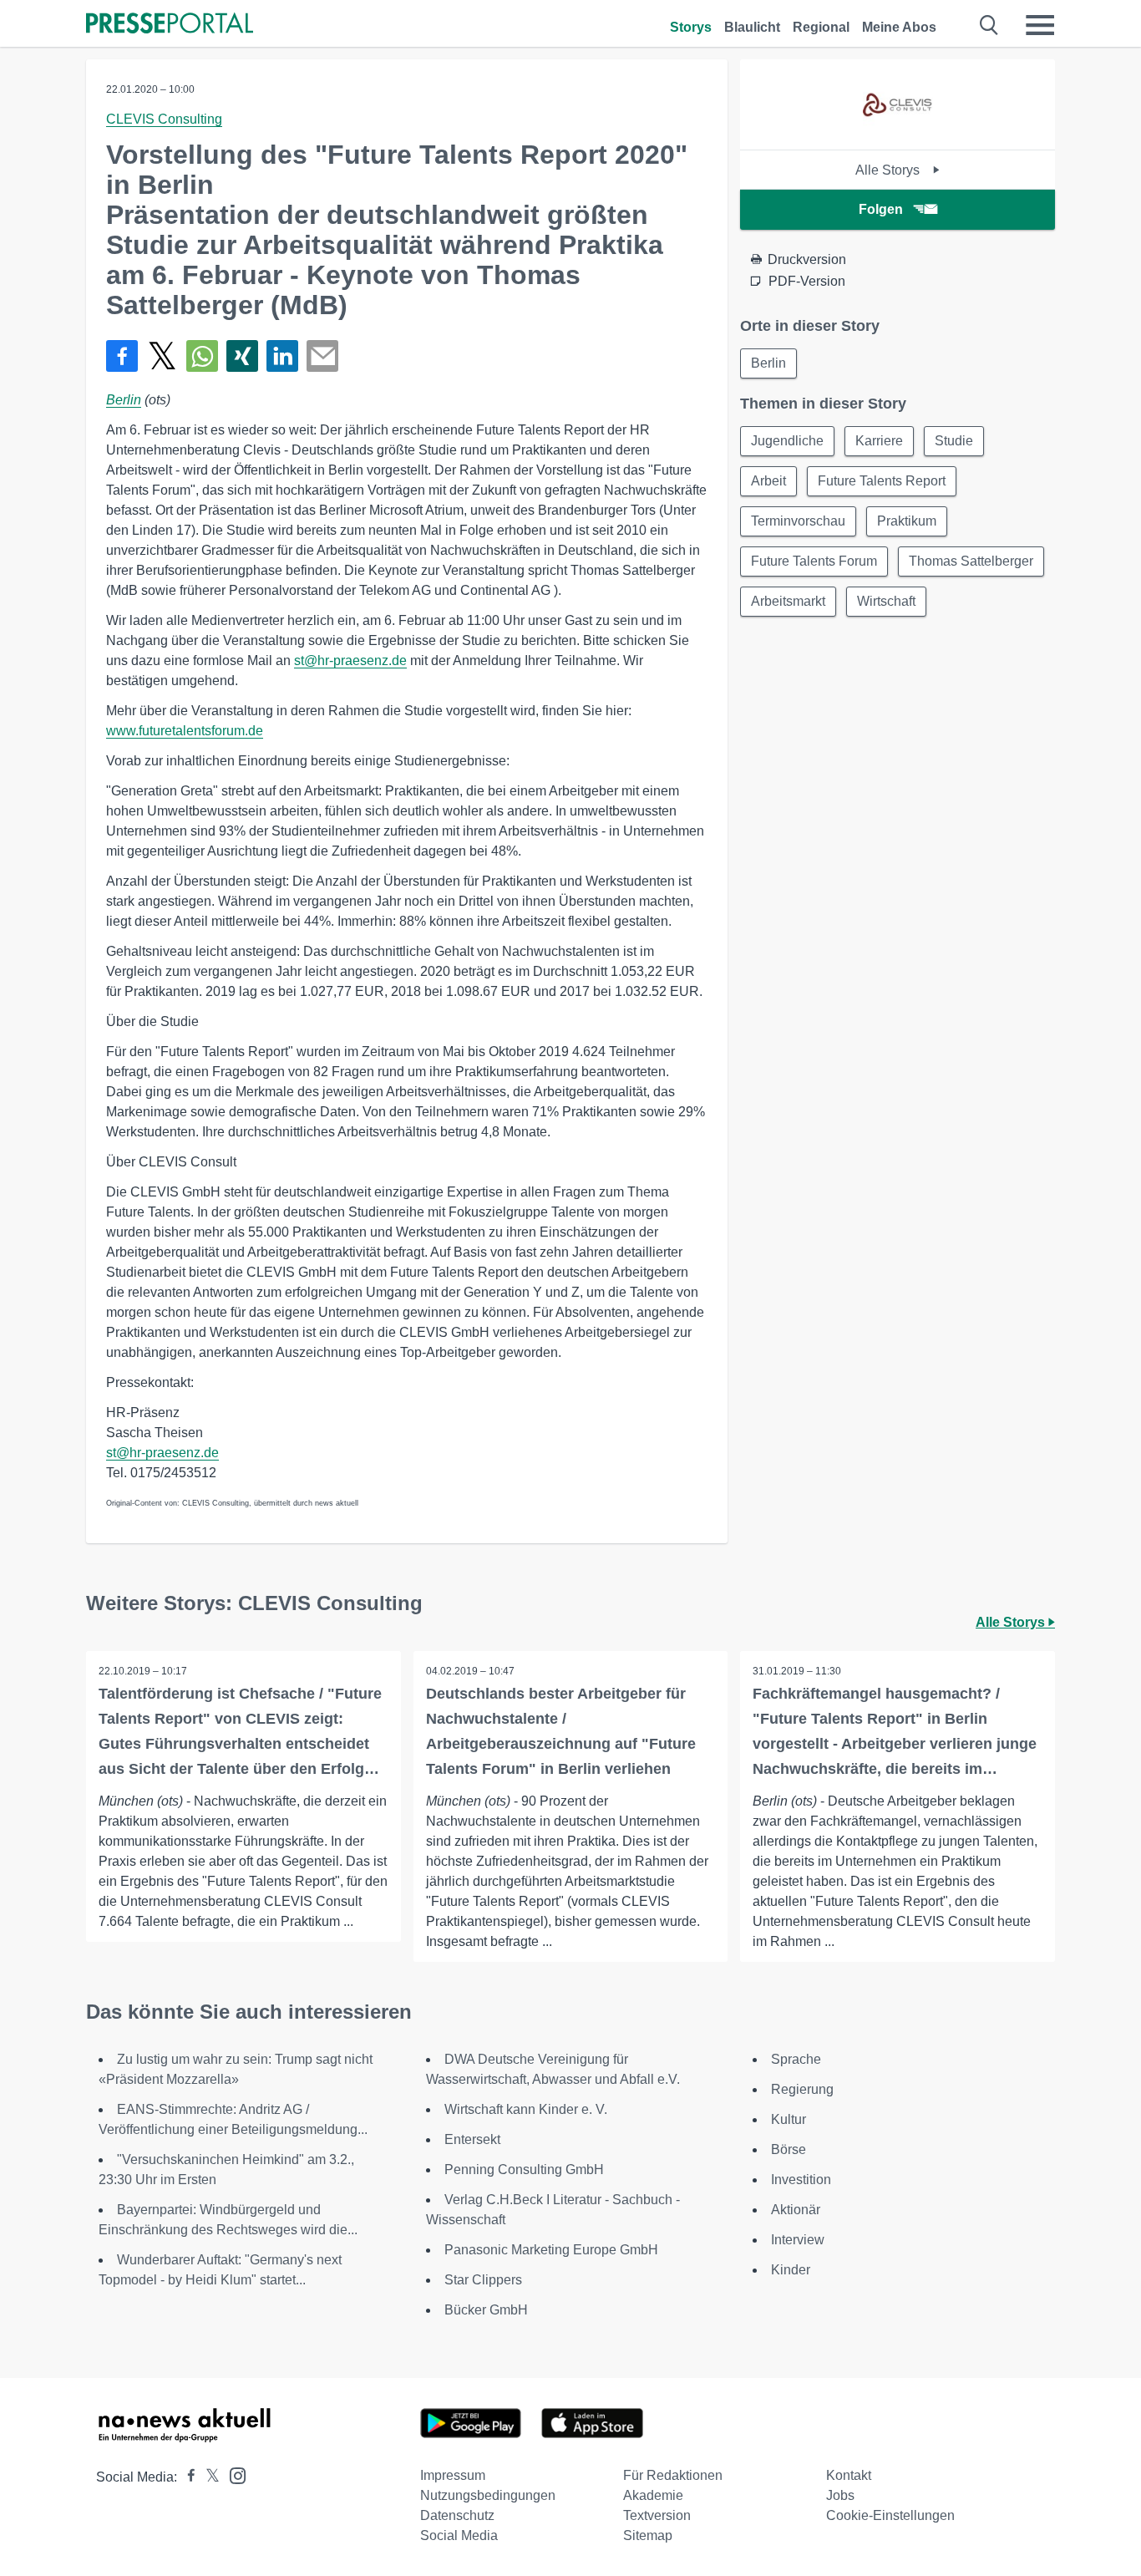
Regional (821, 27)
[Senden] (322, 356)
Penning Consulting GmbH (524, 2170)
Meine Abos (899, 27)
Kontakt (849, 2475)
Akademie (653, 2495)
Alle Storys (889, 170)
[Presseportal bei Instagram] (233, 2474)
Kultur (789, 2119)
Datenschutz (457, 2515)
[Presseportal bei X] (208, 2477)
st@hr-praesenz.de (350, 661)
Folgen (881, 209)
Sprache (796, 2059)
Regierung (802, 2089)
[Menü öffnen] (1040, 25)
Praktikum (907, 521)
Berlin (124, 400)
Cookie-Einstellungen (890, 2515)
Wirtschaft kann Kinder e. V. (526, 2109)
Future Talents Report (882, 481)
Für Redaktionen (673, 2475)
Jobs (840, 2495)
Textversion (657, 2515)
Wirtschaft (886, 601)
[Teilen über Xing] (242, 356)
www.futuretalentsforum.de (185, 731)
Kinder (791, 2270)
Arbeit (768, 481)
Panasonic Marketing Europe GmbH (551, 2250)
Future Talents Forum (814, 561)
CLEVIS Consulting (164, 119)
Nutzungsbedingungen (488, 2495)
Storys (691, 27)
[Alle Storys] (898, 135)
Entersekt (472, 2139)
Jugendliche (787, 441)
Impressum (453, 2475)
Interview (798, 2240)
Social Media (459, 2535)
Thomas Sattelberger (971, 561)
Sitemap (648, 2535)
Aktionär (796, 2210)
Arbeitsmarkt (788, 601)
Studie (954, 441)
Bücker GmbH (486, 2310)
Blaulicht (752, 27)
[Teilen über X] (162, 356)
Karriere (879, 441)
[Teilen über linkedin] (282, 356)
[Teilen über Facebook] (122, 356)
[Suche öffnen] (989, 25)
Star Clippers (483, 2280)
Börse (789, 2149)
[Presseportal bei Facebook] (186, 2477)
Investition (801, 2180)
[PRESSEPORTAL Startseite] (170, 25)
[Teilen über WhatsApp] (202, 356)
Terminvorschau (798, 521)
